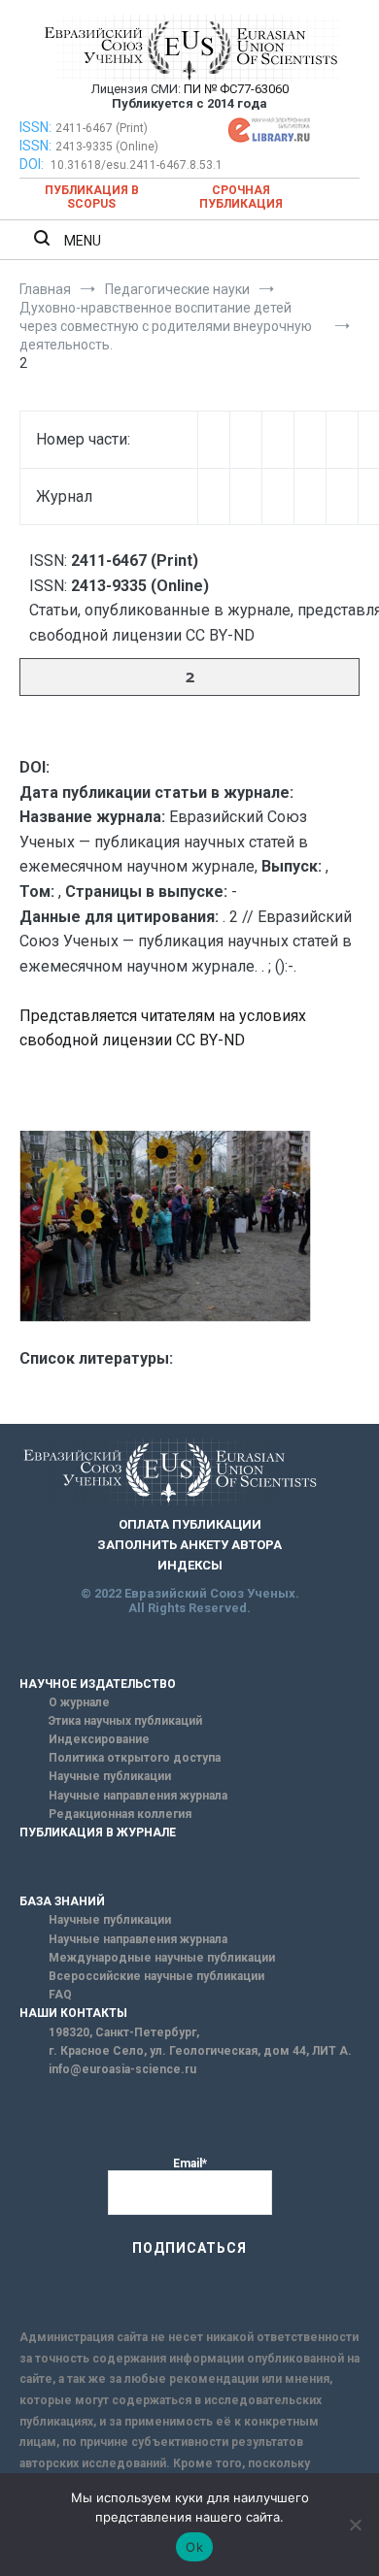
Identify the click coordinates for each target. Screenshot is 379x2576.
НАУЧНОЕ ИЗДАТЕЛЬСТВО (98, 1684)
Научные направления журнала (138, 1796)
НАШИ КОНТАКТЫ (73, 2013)
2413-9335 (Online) (107, 147)
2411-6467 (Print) (102, 128)
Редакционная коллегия (120, 1814)
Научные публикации (110, 1776)
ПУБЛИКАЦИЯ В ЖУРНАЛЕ (98, 1833)
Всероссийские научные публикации (156, 1976)
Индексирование (99, 1739)
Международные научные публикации (162, 1958)
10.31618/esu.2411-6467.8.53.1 (137, 165)
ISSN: (35, 127)
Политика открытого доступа (135, 1758)
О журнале (79, 1702)
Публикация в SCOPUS (92, 197)
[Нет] (355, 2525)
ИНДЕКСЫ (190, 1565)
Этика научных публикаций (125, 1721)
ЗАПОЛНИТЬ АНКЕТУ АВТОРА (189, 1545)
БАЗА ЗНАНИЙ (62, 1901)
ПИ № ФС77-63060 (236, 89)
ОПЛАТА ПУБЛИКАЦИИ (190, 1524)
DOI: (33, 164)
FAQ (60, 1995)
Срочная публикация (241, 197)
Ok (194, 2547)
